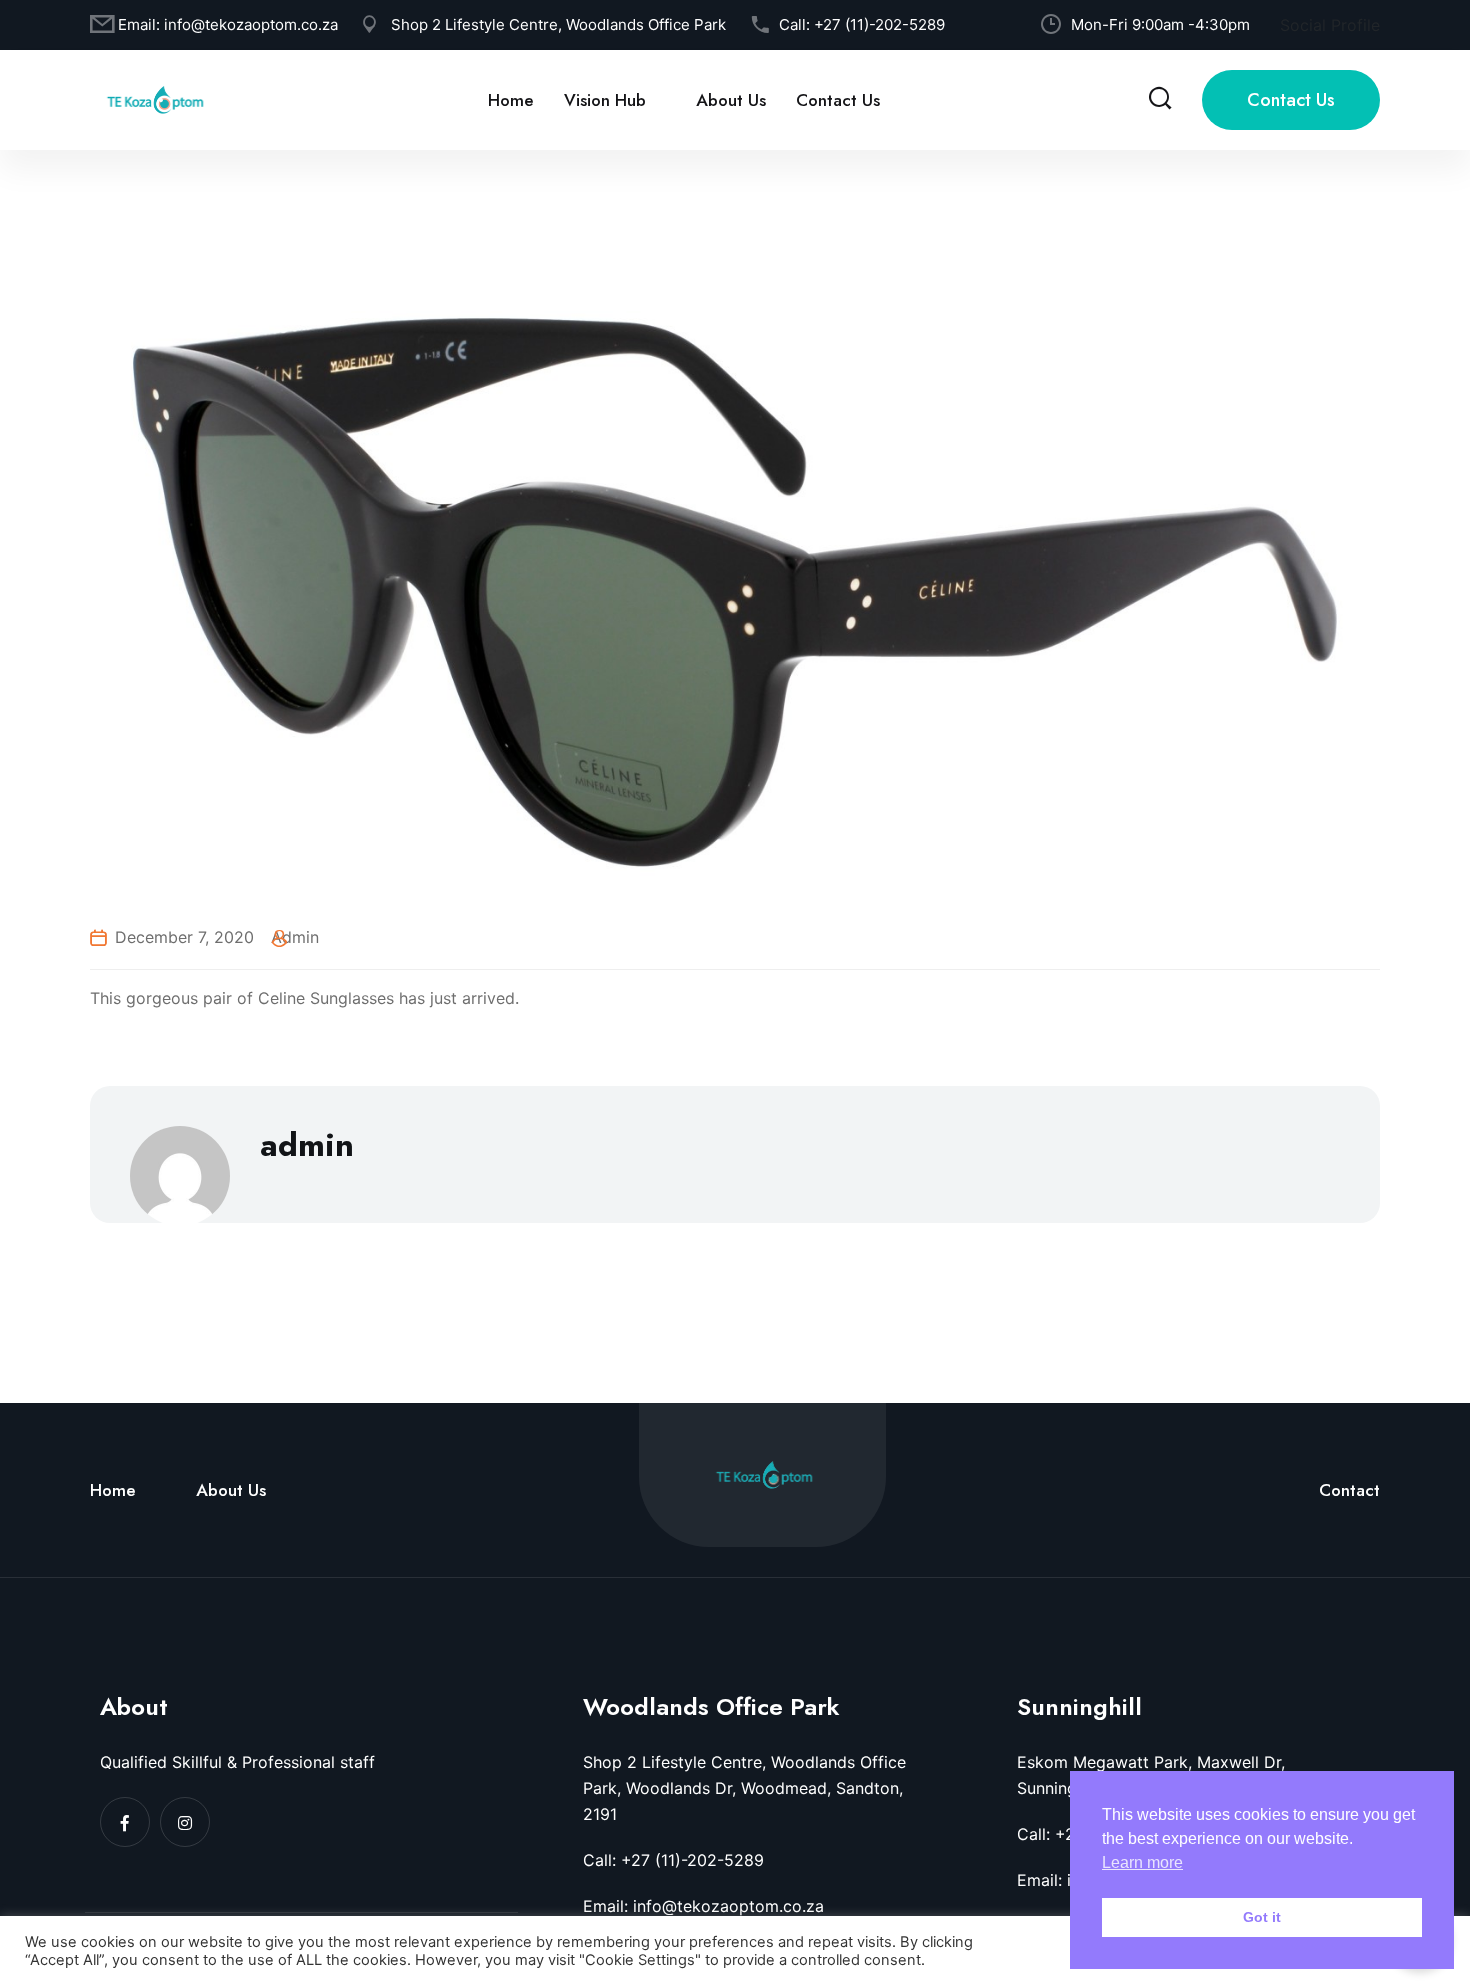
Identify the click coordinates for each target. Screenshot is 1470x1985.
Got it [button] (1262, 1917)
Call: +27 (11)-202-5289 (673, 1860)
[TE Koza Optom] (155, 98)
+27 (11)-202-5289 (879, 24)
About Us (731, 100)
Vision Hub (605, 100)
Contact (1349, 1490)
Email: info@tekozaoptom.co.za (703, 1906)
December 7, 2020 (184, 937)
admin (295, 937)
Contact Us (838, 100)
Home (511, 100)
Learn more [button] (1142, 1862)
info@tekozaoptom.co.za (251, 24)
